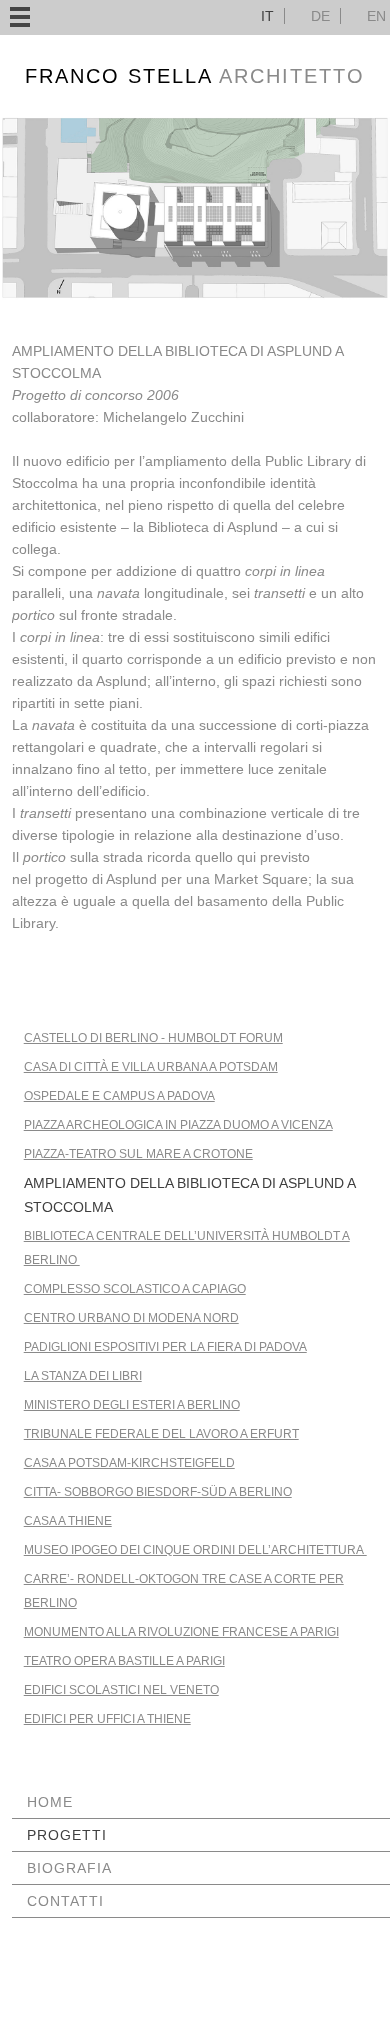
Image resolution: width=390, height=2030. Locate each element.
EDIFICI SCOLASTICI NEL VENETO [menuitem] (121, 1690)
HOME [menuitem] (50, 1802)
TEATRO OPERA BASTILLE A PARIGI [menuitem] (124, 1661)
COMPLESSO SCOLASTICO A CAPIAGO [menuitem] (135, 1289)
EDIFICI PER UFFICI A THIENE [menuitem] (107, 1719)
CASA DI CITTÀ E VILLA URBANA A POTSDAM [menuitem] (151, 1067)
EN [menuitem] (376, 16)
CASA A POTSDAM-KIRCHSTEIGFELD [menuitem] (129, 1463)
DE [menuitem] (320, 16)
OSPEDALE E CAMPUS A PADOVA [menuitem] (119, 1096)
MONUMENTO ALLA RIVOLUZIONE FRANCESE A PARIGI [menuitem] (181, 1632)
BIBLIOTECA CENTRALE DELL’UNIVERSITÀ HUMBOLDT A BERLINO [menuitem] (187, 1248)
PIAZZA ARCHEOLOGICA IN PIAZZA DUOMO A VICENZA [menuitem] (178, 1125)
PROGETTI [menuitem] (67, 1835)
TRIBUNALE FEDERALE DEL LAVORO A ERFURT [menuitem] (161, 1434)
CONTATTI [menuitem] (65, 1901)
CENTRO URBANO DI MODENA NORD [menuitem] (131, 1318)
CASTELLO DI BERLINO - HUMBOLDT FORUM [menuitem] (153, 1038)
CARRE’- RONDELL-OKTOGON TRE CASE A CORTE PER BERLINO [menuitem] (184, 1591)
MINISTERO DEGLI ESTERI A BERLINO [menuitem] (132, 1405)
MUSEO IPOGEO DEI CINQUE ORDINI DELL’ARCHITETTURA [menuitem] (195, 1550)
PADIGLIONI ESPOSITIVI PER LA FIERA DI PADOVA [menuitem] (165, 1347)
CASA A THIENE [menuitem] (68, 1521)
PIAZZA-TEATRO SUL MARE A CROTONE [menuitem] (138, 1154)
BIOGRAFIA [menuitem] (69, 1868)
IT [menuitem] (267, 16)
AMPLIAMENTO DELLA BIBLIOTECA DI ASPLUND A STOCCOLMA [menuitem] (189, 1195)
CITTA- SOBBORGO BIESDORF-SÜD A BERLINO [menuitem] (158, 1492)
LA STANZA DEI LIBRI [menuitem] (83, 1376)
